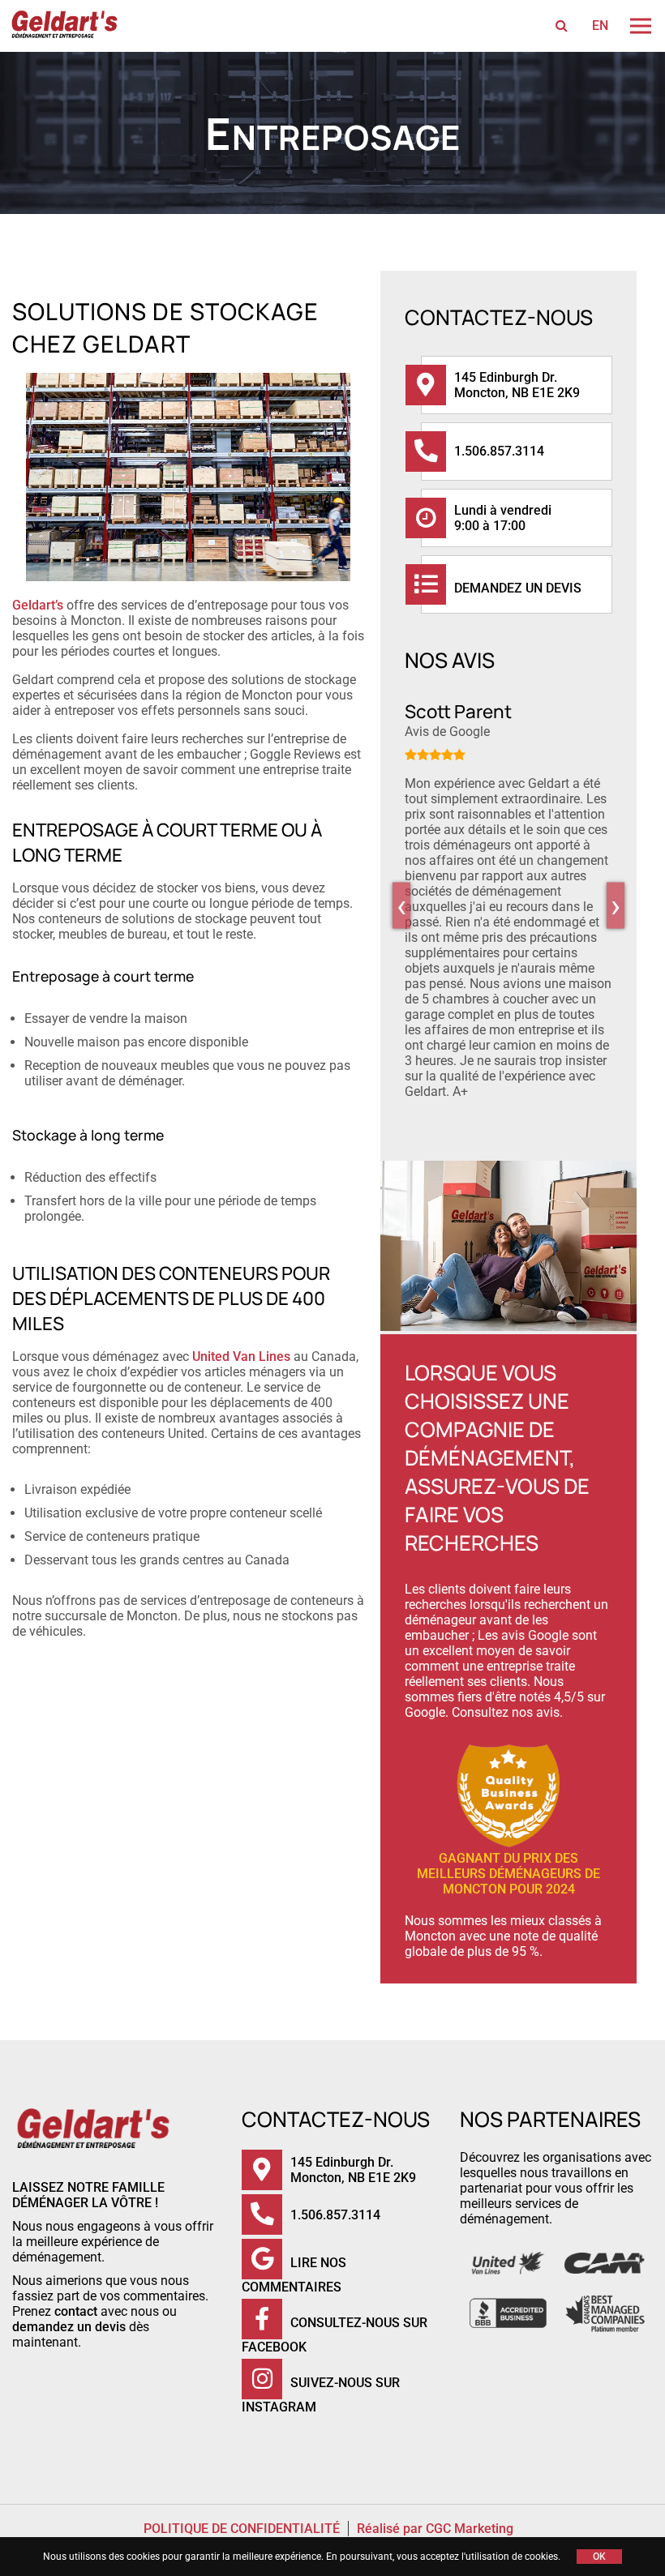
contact (76, 2311)
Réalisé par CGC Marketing (435, 2529)
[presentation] (401, 905)
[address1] (438, 385)
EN (600, 26)
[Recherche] (562, 26)
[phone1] (438, 451)
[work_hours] (438, 518)
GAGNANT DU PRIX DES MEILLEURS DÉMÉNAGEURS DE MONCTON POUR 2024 (508, 1874)
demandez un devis (69, 2327)
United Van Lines (241, 1356)
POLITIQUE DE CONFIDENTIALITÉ (242, 2529)
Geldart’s (38, 605)
